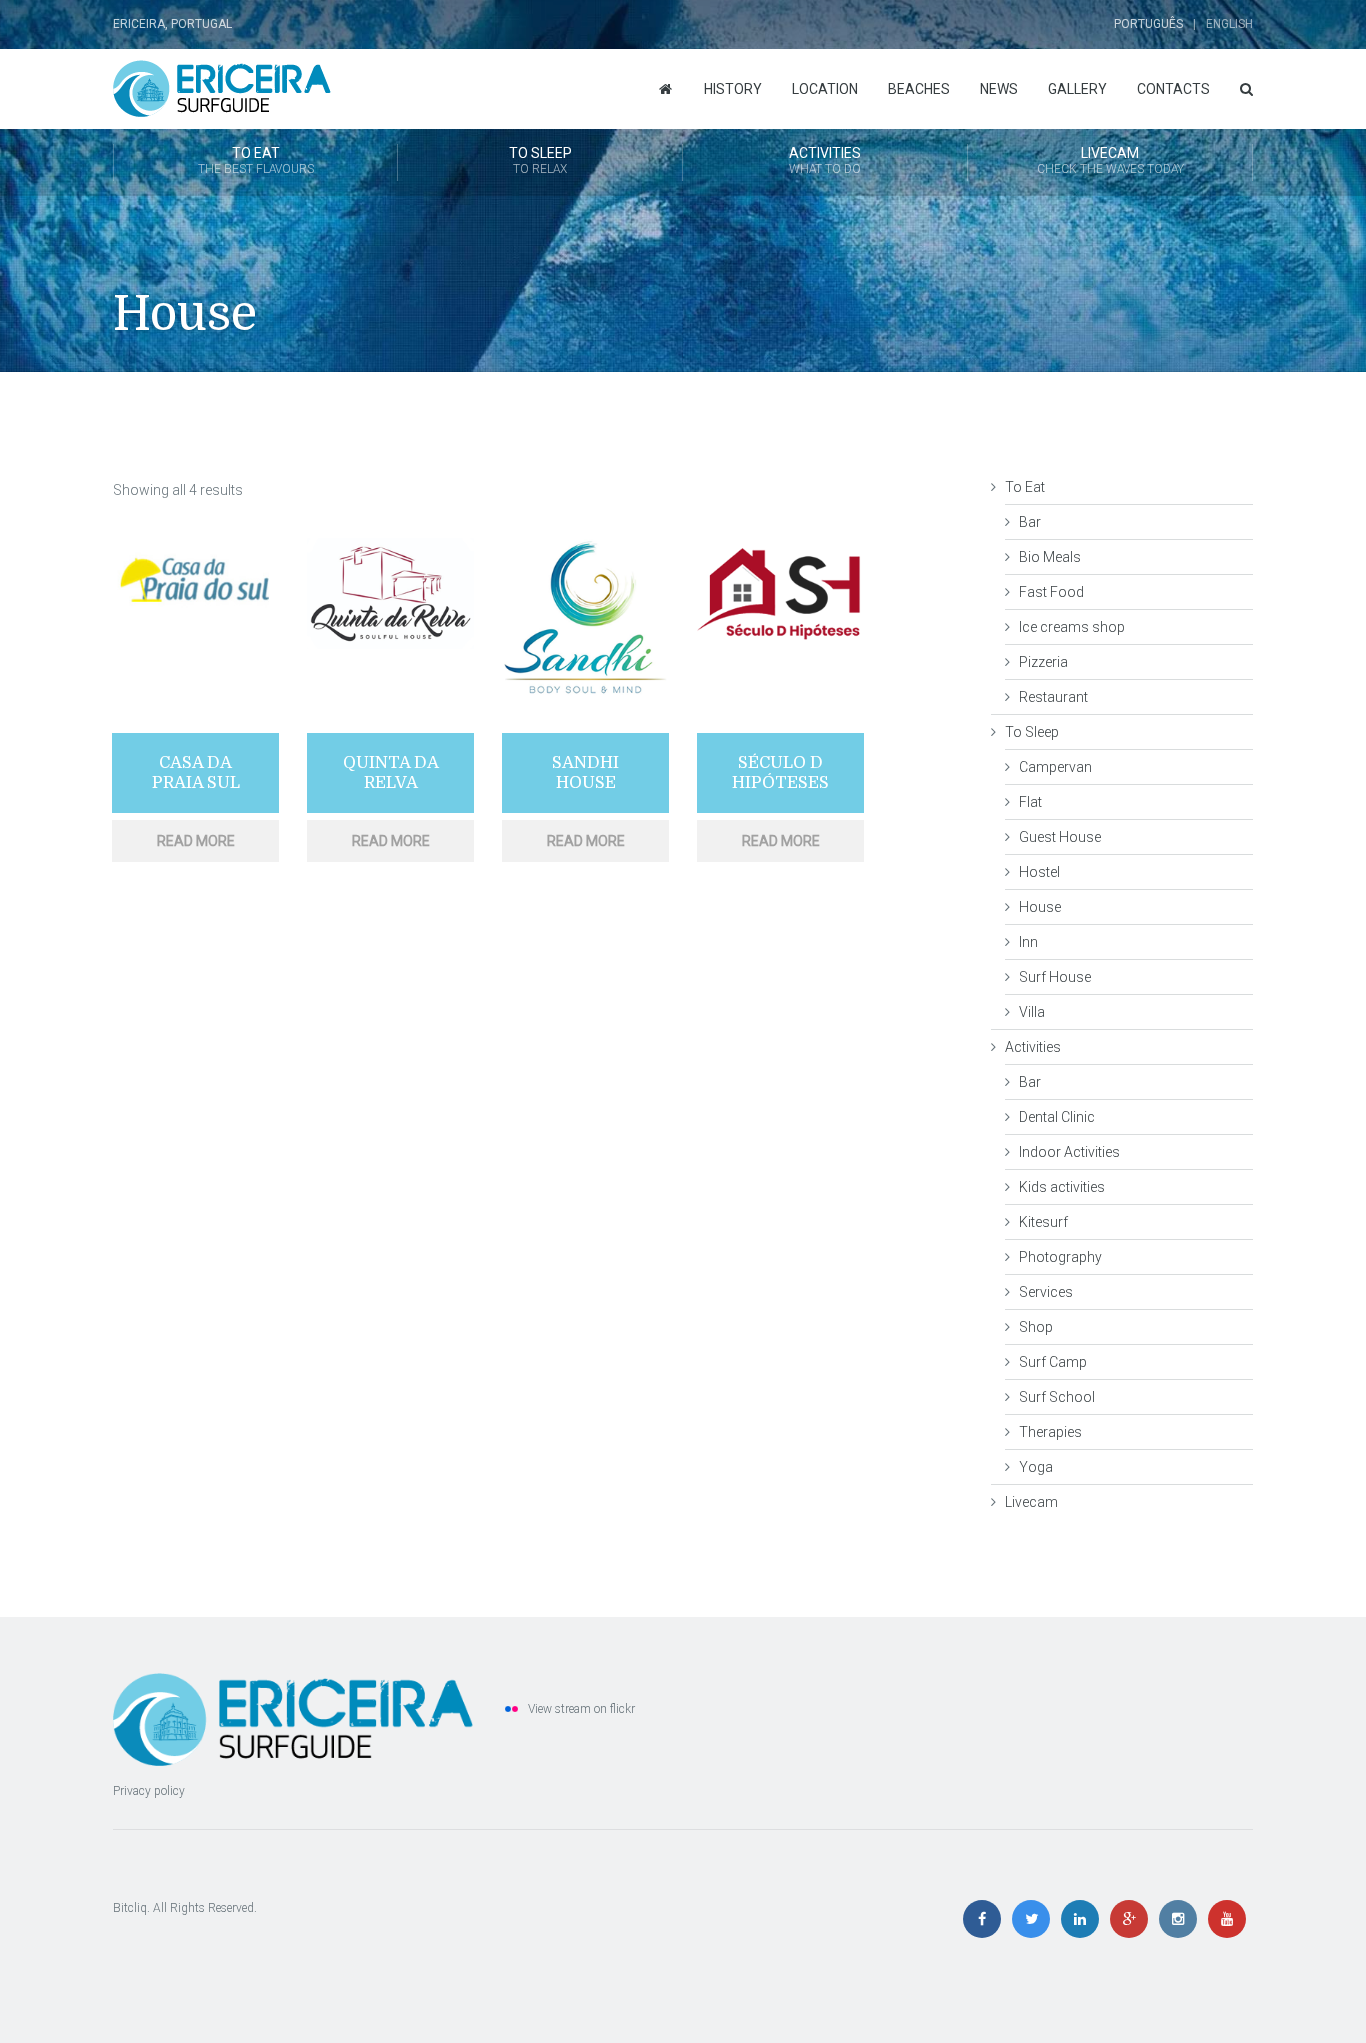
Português (1148, 24)
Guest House (1060, 837)
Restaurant (1053, 697)
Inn (1028, 942)
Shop (1036, 1327)
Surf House (1055, 977)
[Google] (1133, 1920)
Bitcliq (130, 1908)
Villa (1032, 1012)
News (999, 89)
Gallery (1077, 89)
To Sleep (540, 160)
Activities (825, 160)
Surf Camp (1053, 1362)
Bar (1030, 522)
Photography (1060, 1257)
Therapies (1050, 1432)
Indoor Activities (1069, 1152)
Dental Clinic (1057, 1117)
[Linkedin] (1084, 1920)
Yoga (1036, 1467)
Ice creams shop (1072, 627)
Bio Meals (1050, 557)
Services (1046, 1292)
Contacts (1173, 89)
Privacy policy (149, 1791)
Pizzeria (1043, 662)
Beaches (919, 89)
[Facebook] (986, 1920)
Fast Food (1051, 592)
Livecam (1110, 160)
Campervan (1055, 767)
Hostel (1039, 872)
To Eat (256, 160)
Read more (196, 841)
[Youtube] (1230, 1920)
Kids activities (1062, 1187)
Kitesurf (1043, 1222)
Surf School (1057, 1397)
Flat (1030, 802)
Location (825, 89)
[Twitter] (1035, 1920)
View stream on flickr (581, 1709)
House (1040, 907)
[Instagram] (1182, 1920)
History (733, 89)
